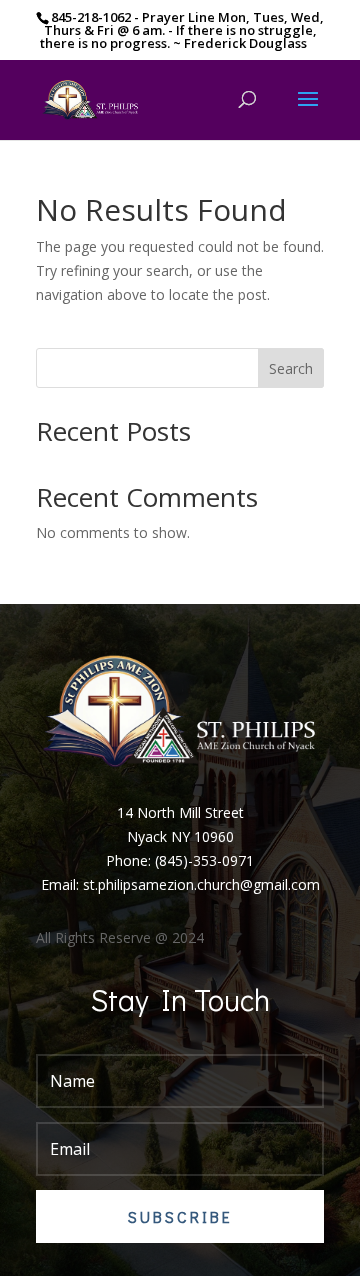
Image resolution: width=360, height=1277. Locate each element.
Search (291, 368)
